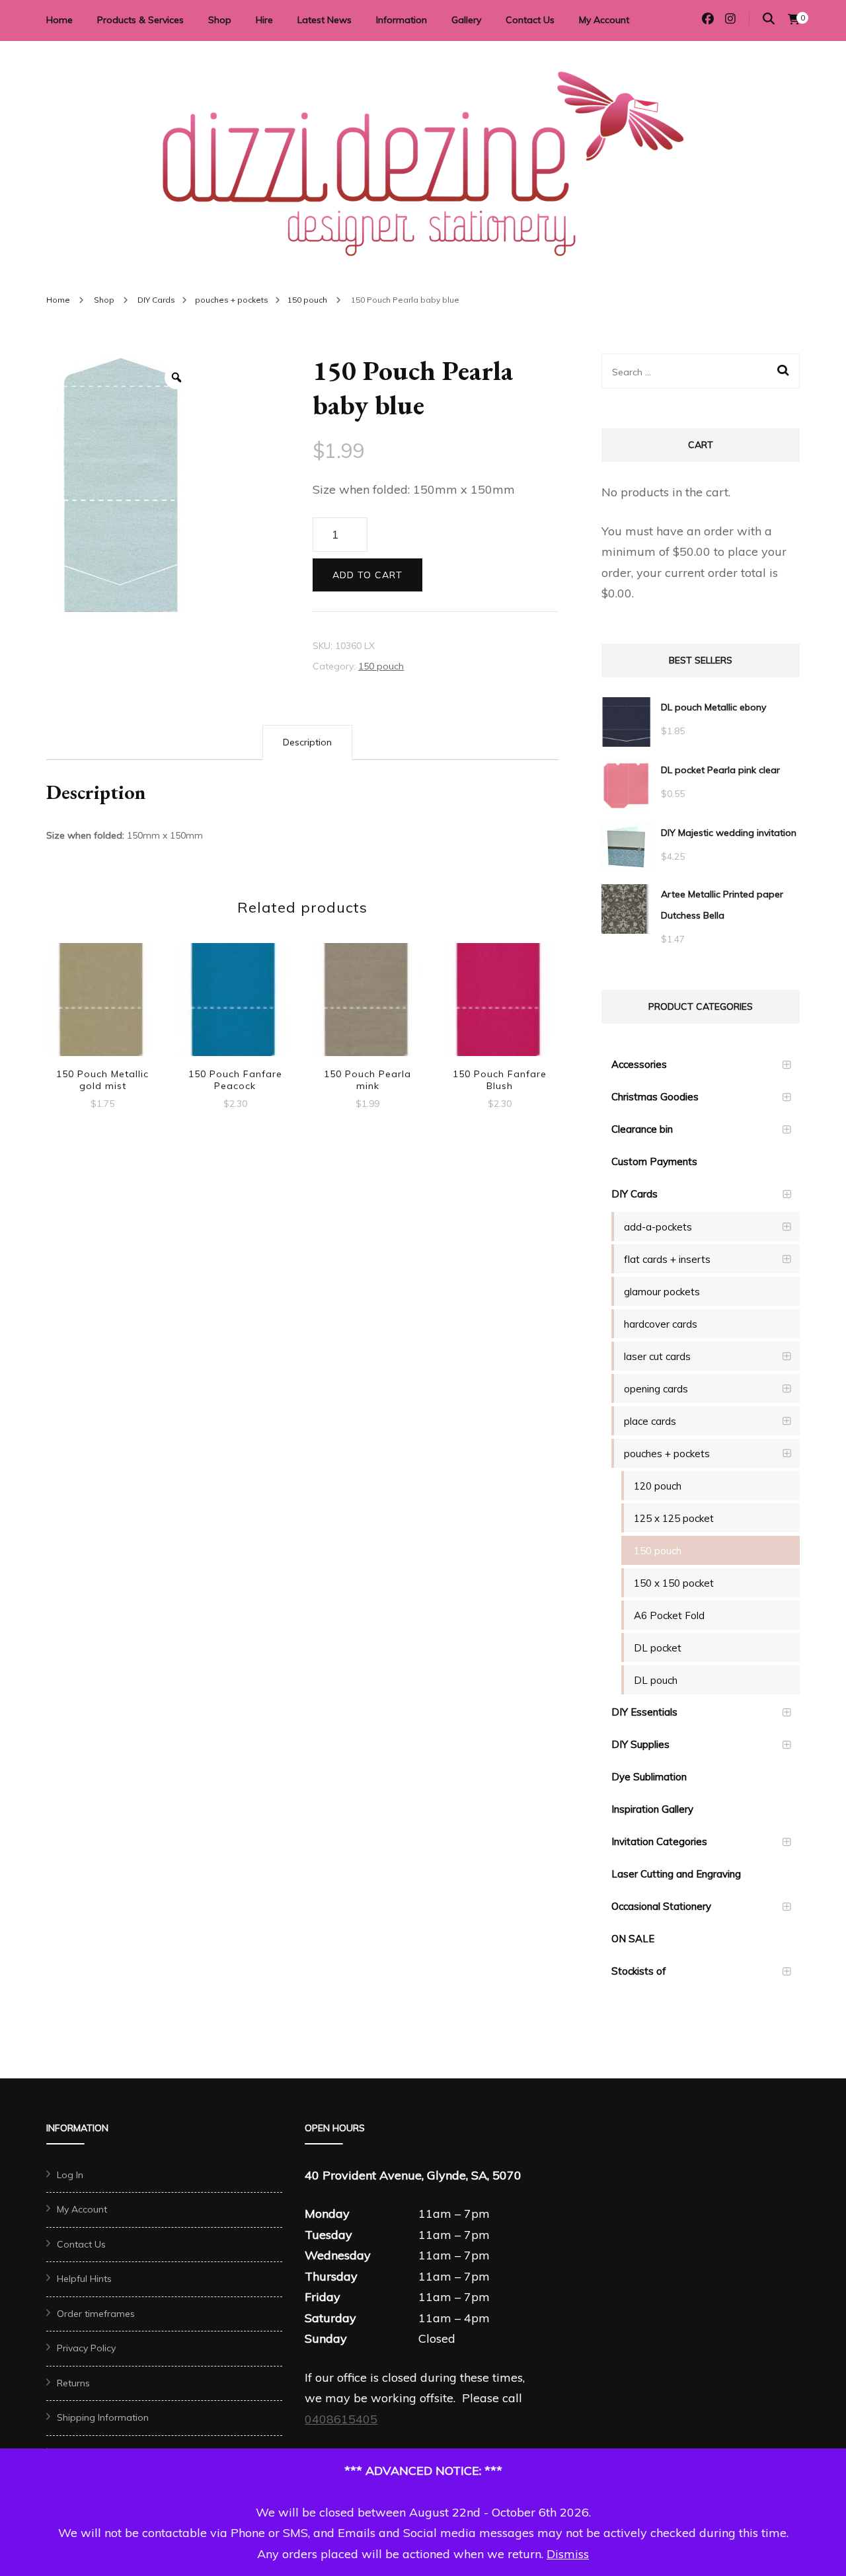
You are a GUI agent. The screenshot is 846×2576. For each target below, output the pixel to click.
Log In (70, 2175)
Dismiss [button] (568, 2554)
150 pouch (381, 666)
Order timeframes (96, 2314)
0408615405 (341, 2419)
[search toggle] (769, 19)
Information (402, 20)
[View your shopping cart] (794, 19)
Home (59, 20)
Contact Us (530, 20)
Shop (220, 20)
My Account (604, 20)
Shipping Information (103, 2417)
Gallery (466, 20)
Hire (264, 20)
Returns (73, 2383)
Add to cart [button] (102, 1002)
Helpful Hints (84, 2279)
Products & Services (140, 20)
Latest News (325, 20)
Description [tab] (307, 742)
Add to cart (367, 575)
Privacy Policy (86, 2348)
